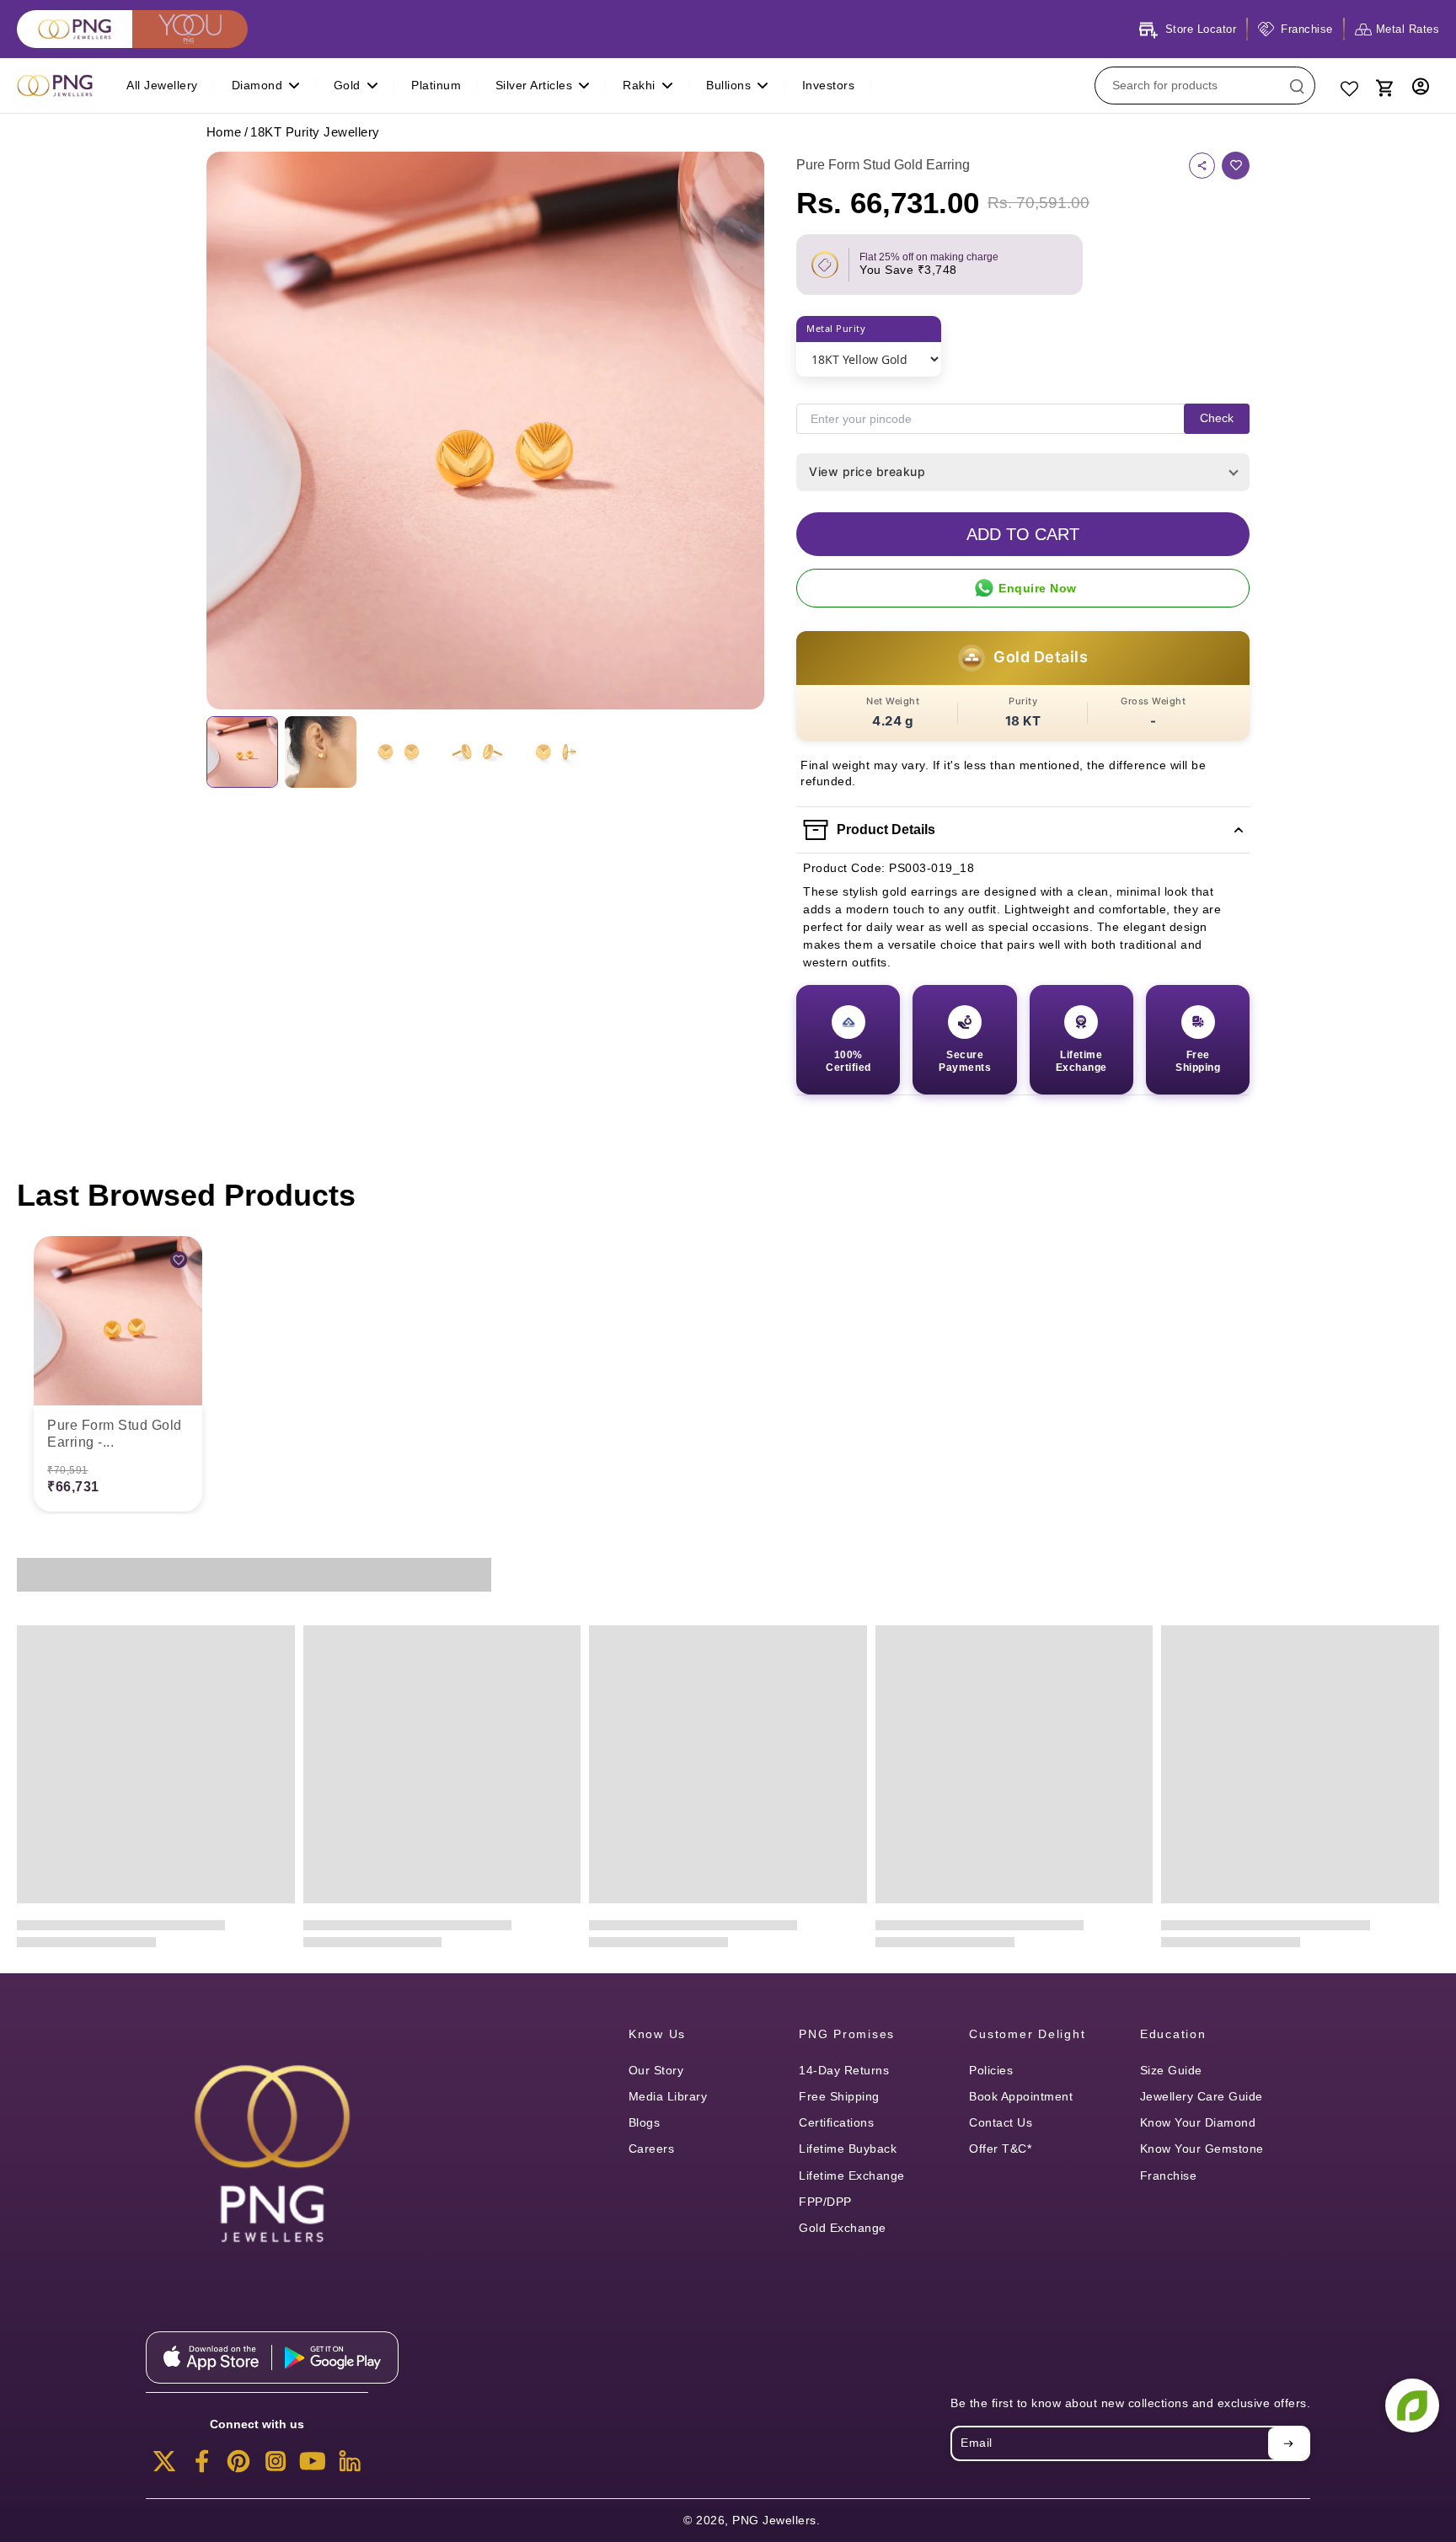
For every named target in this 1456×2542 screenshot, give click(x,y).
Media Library (668, 2096)
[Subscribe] (1288, 2443)
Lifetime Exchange (852, 2175)
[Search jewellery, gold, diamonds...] (1297, 86)
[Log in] (1421, 86)
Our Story (656, 2070)
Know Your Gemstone (1202, 2149)
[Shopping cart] (1384, 86)
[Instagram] (276, 2466)
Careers (652, 2149)
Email (977, 2443)
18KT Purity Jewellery (315, 132)
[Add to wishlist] (1236, 166)
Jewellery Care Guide (1202, 2096)
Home (224, 132)
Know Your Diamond (1198, 2122)
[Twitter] (164, 2466)
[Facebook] (201, 2466)
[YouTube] (313, 2466)
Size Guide (1171, 2070)
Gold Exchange (843, 2228)
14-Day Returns (844, 2070)
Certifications (836, 2122)
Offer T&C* (1000, 2149)
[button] (1023, 534)
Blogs (645, 2122)
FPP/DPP (825, 2202)
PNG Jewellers (774, 2520)
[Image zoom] (485, 431)
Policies (991, 2070)
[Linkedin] (350, 2466)
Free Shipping (839, 2096)
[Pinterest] (238, 2466)
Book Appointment (1021, 2096)
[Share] (1202, 166)
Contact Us (1001, 2122)
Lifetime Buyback (848, 2149)
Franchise (1169, 2175)
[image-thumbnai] (242, 752)
